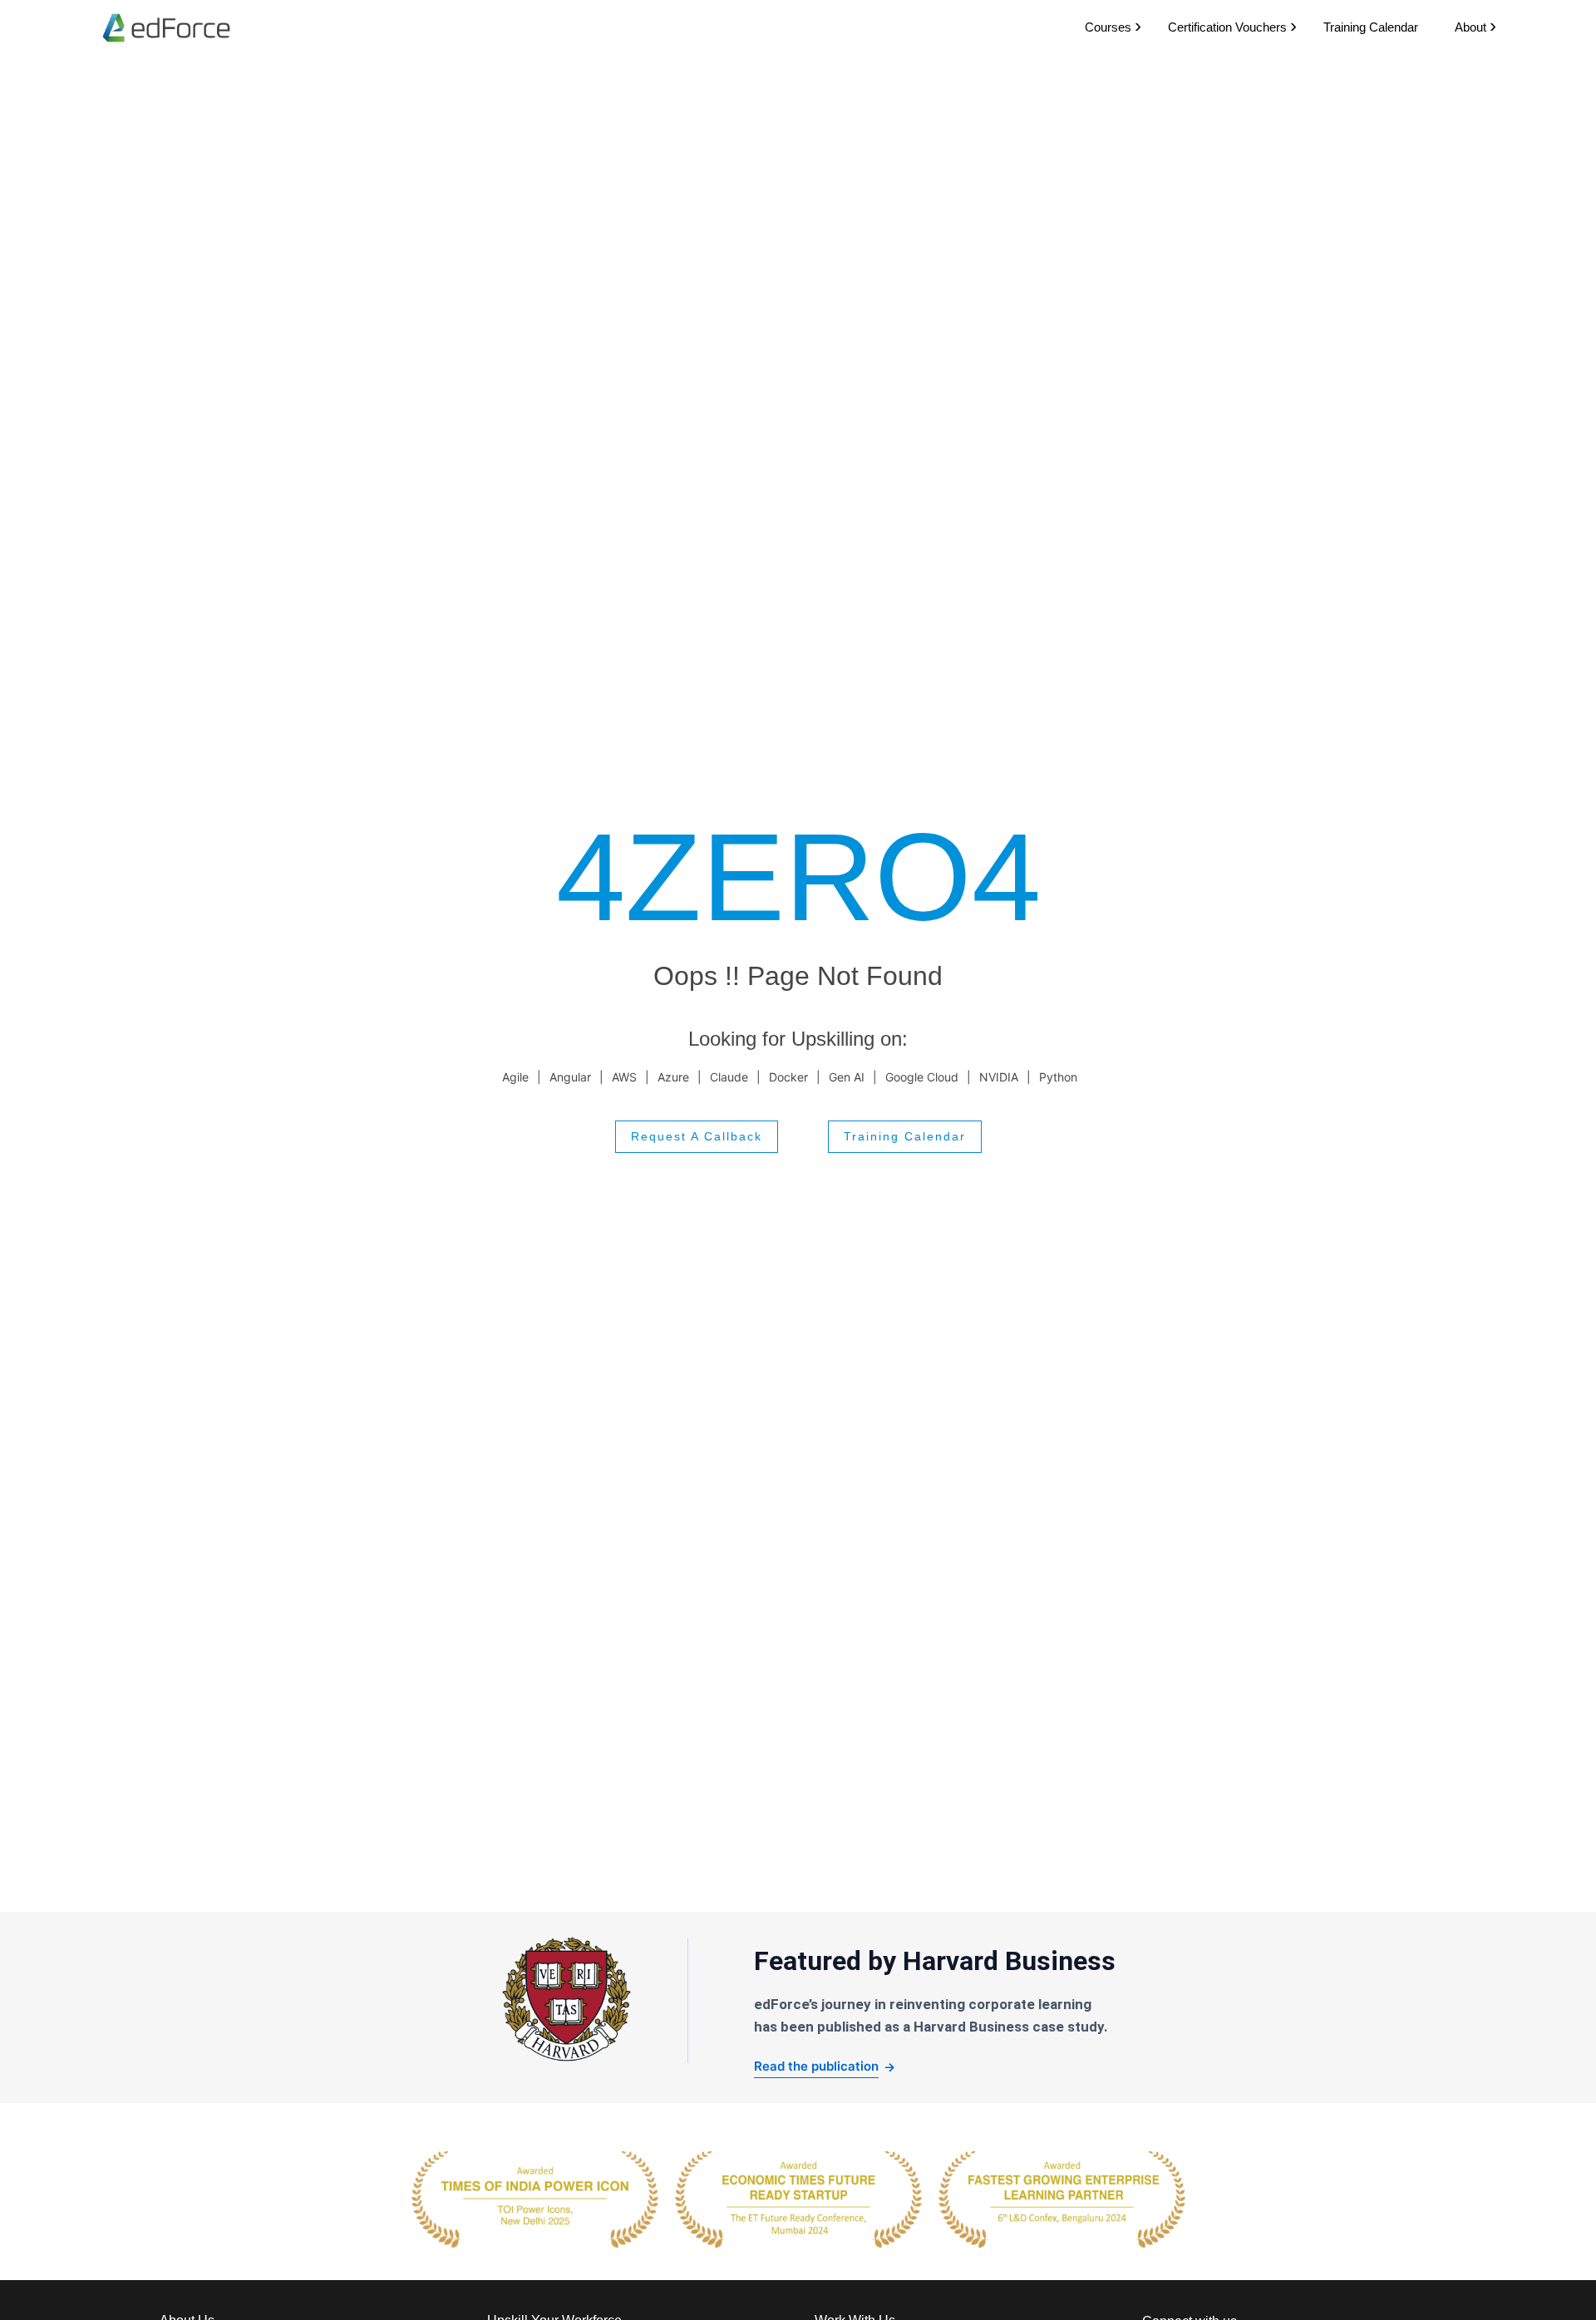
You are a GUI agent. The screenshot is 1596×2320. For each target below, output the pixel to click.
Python (1058, 1077)
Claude (729, 1077)
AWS (624, 1077)
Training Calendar (1371, 27)
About (1470, 27)
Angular (570, 1077)
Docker (788, 1077)
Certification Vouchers (1227, 27)
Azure (673, 1077)
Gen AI (847, 1077)
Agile (515, 1077)
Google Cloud (922, 1077)
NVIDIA (999, 1077)
